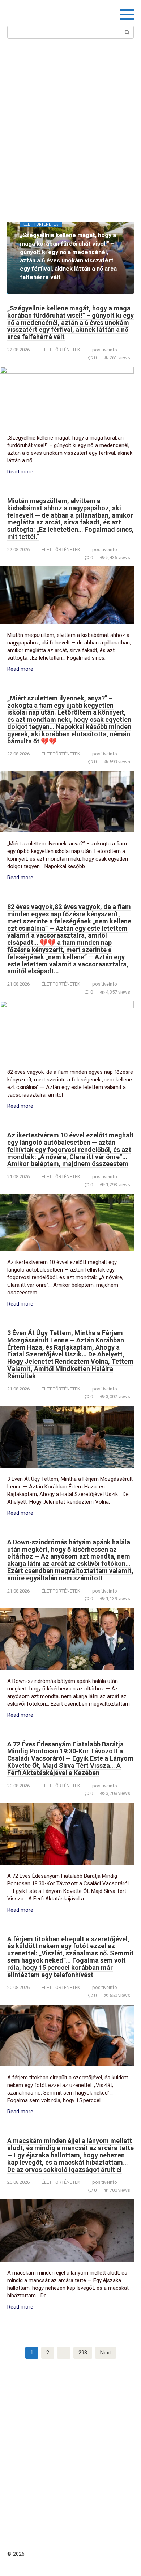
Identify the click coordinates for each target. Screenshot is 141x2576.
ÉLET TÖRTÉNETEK (61, 350)
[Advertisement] (70, 129)
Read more (20, 472)
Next (106, 2353)
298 (83, 2353)
